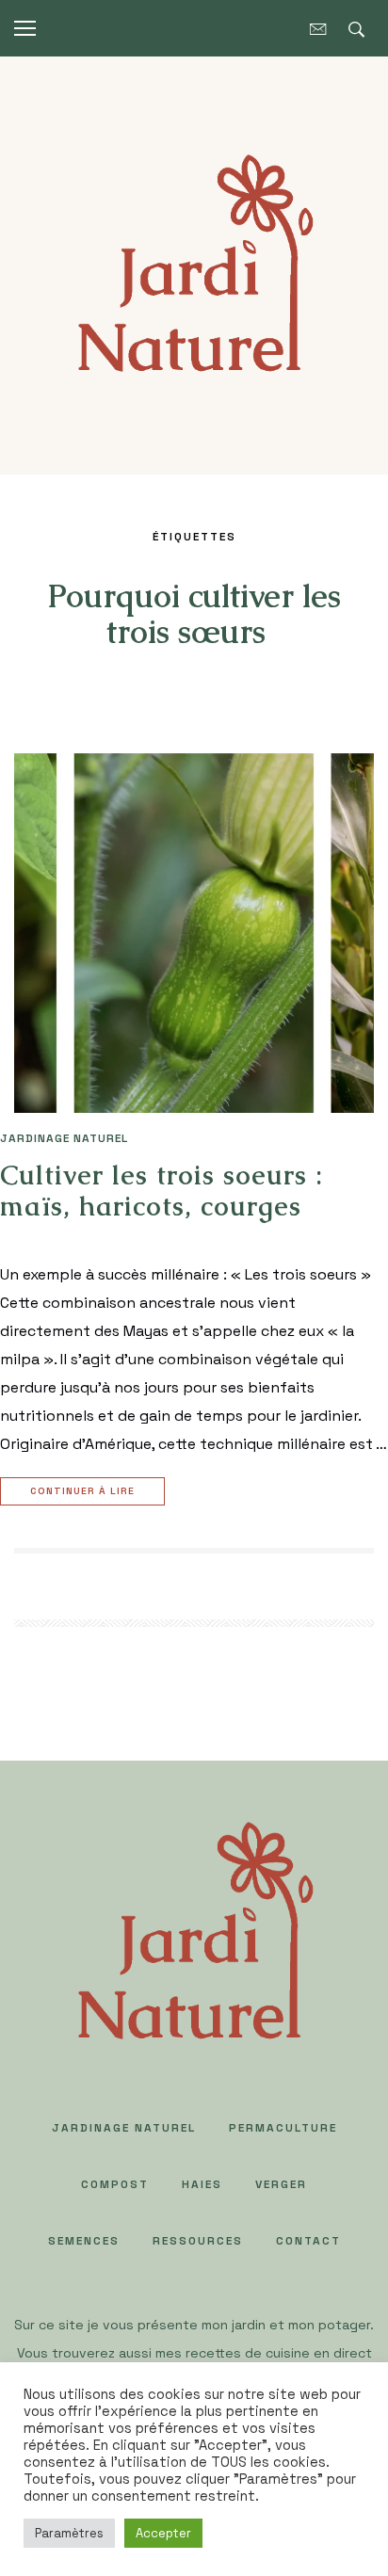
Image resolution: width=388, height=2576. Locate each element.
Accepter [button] (163, 2533)
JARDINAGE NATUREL (64, 1138)
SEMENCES (84, 2241)
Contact (308, 2241)
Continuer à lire (82, 1491)
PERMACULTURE (283, 2128)
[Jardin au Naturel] (194, 264)
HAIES (202, 2184)
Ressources (198, 2241)
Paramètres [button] (69, 2533)
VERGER (281, 2184)
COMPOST (115, 2184)
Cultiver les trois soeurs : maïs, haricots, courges (162, 1191)
